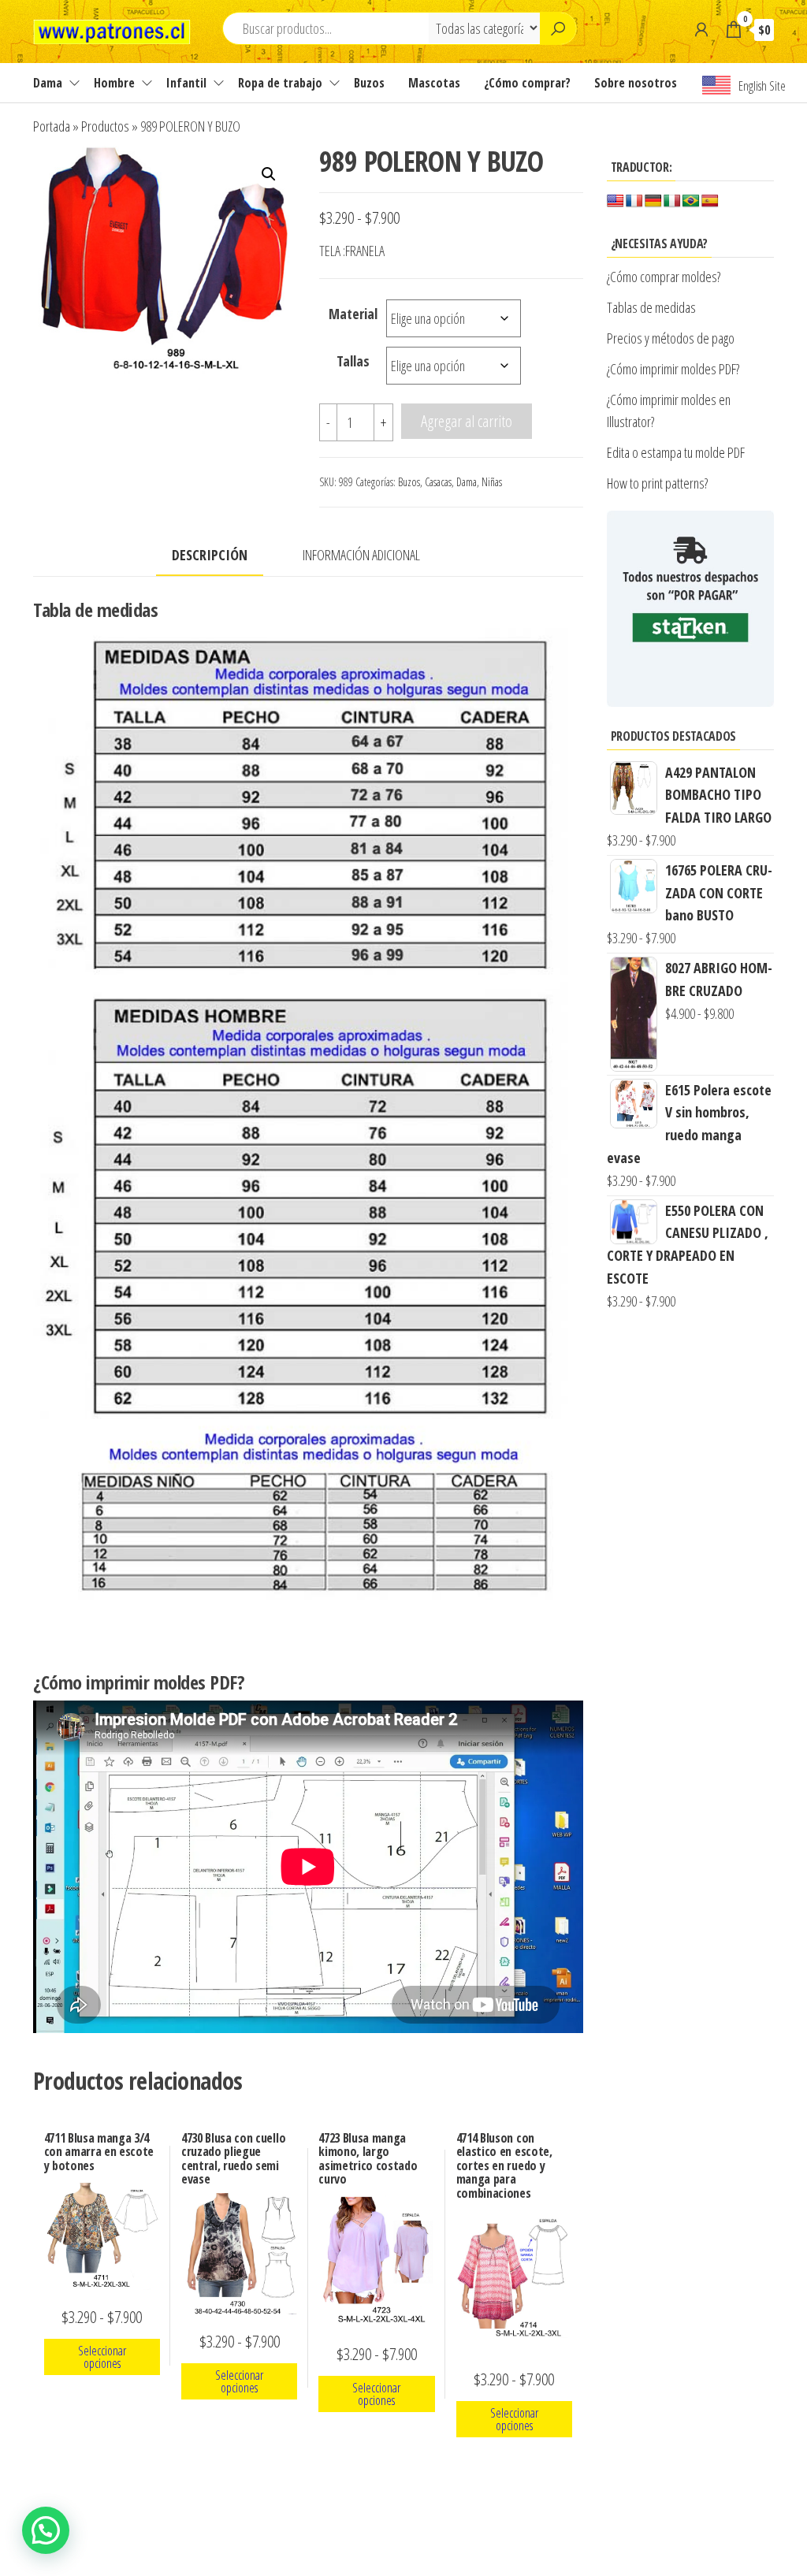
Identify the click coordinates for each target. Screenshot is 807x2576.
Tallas (353, 361)
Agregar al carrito (467, 421)
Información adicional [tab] (361, 555)
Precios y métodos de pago (671, 338)
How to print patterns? (657, 483)
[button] (269, 174)
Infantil (186, 83)
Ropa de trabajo (280, 83)
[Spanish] (710, 201)
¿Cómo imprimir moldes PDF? (675, 369)
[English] (615, 201)
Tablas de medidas (651, 307)
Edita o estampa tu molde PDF (676, 452)
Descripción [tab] (210, 555)
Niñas (492, 482)
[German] (653, 201)
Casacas (438, 482)
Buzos (369, 83)
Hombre (114, 83)
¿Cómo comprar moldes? (664, 277)
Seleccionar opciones (102, 2357)
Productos (105, 126)
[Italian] (672, 201)
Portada (52, 126)
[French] (634, 201)
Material (353, 314)
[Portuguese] (691, 201)
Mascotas (434, 83)
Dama (48, 83)
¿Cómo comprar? (527, 83)
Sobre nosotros (636, 83)
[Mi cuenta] (701, 29)
